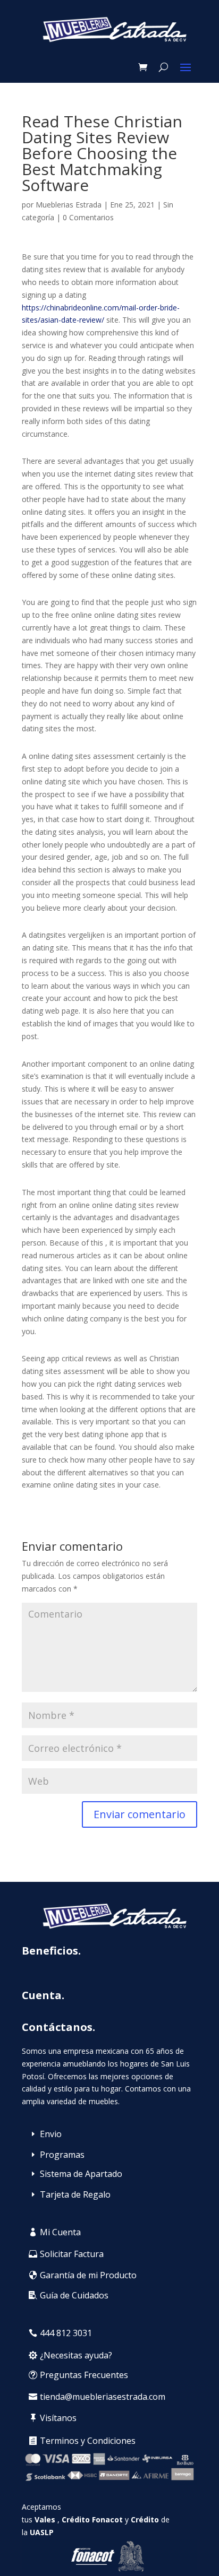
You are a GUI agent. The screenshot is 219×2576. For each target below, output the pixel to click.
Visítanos (58, 2418)
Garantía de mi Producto (88, 2275)
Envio (51, 2134)
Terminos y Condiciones (88, 2441)
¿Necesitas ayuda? (76, 2355)
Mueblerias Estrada (69, 205)
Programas (62, 2155)
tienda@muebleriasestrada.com (103, 2397)
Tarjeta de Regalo (75, 2194)
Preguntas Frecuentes (84, 2375)
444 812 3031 (66, 2333)
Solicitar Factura (72, 2254)
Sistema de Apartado (81, 2174)
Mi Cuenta (60, 2232)
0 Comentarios (88, 217)
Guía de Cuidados (74, 2295)
